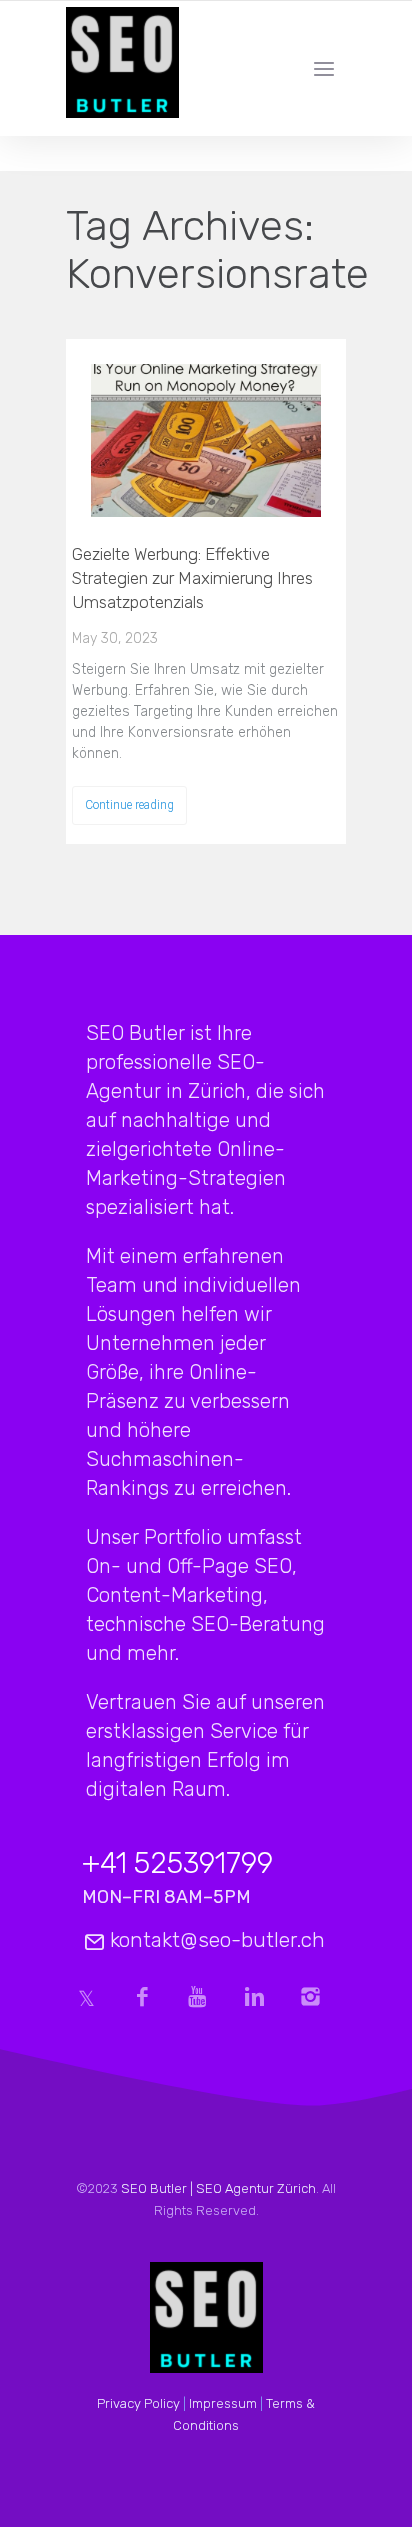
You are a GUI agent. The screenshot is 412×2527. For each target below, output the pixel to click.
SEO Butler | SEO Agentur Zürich (218, 2188)
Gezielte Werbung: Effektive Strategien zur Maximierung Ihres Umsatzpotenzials (192, 578)
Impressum (223, 2403)
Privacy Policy (138, 2403)
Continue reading (129, 805)
